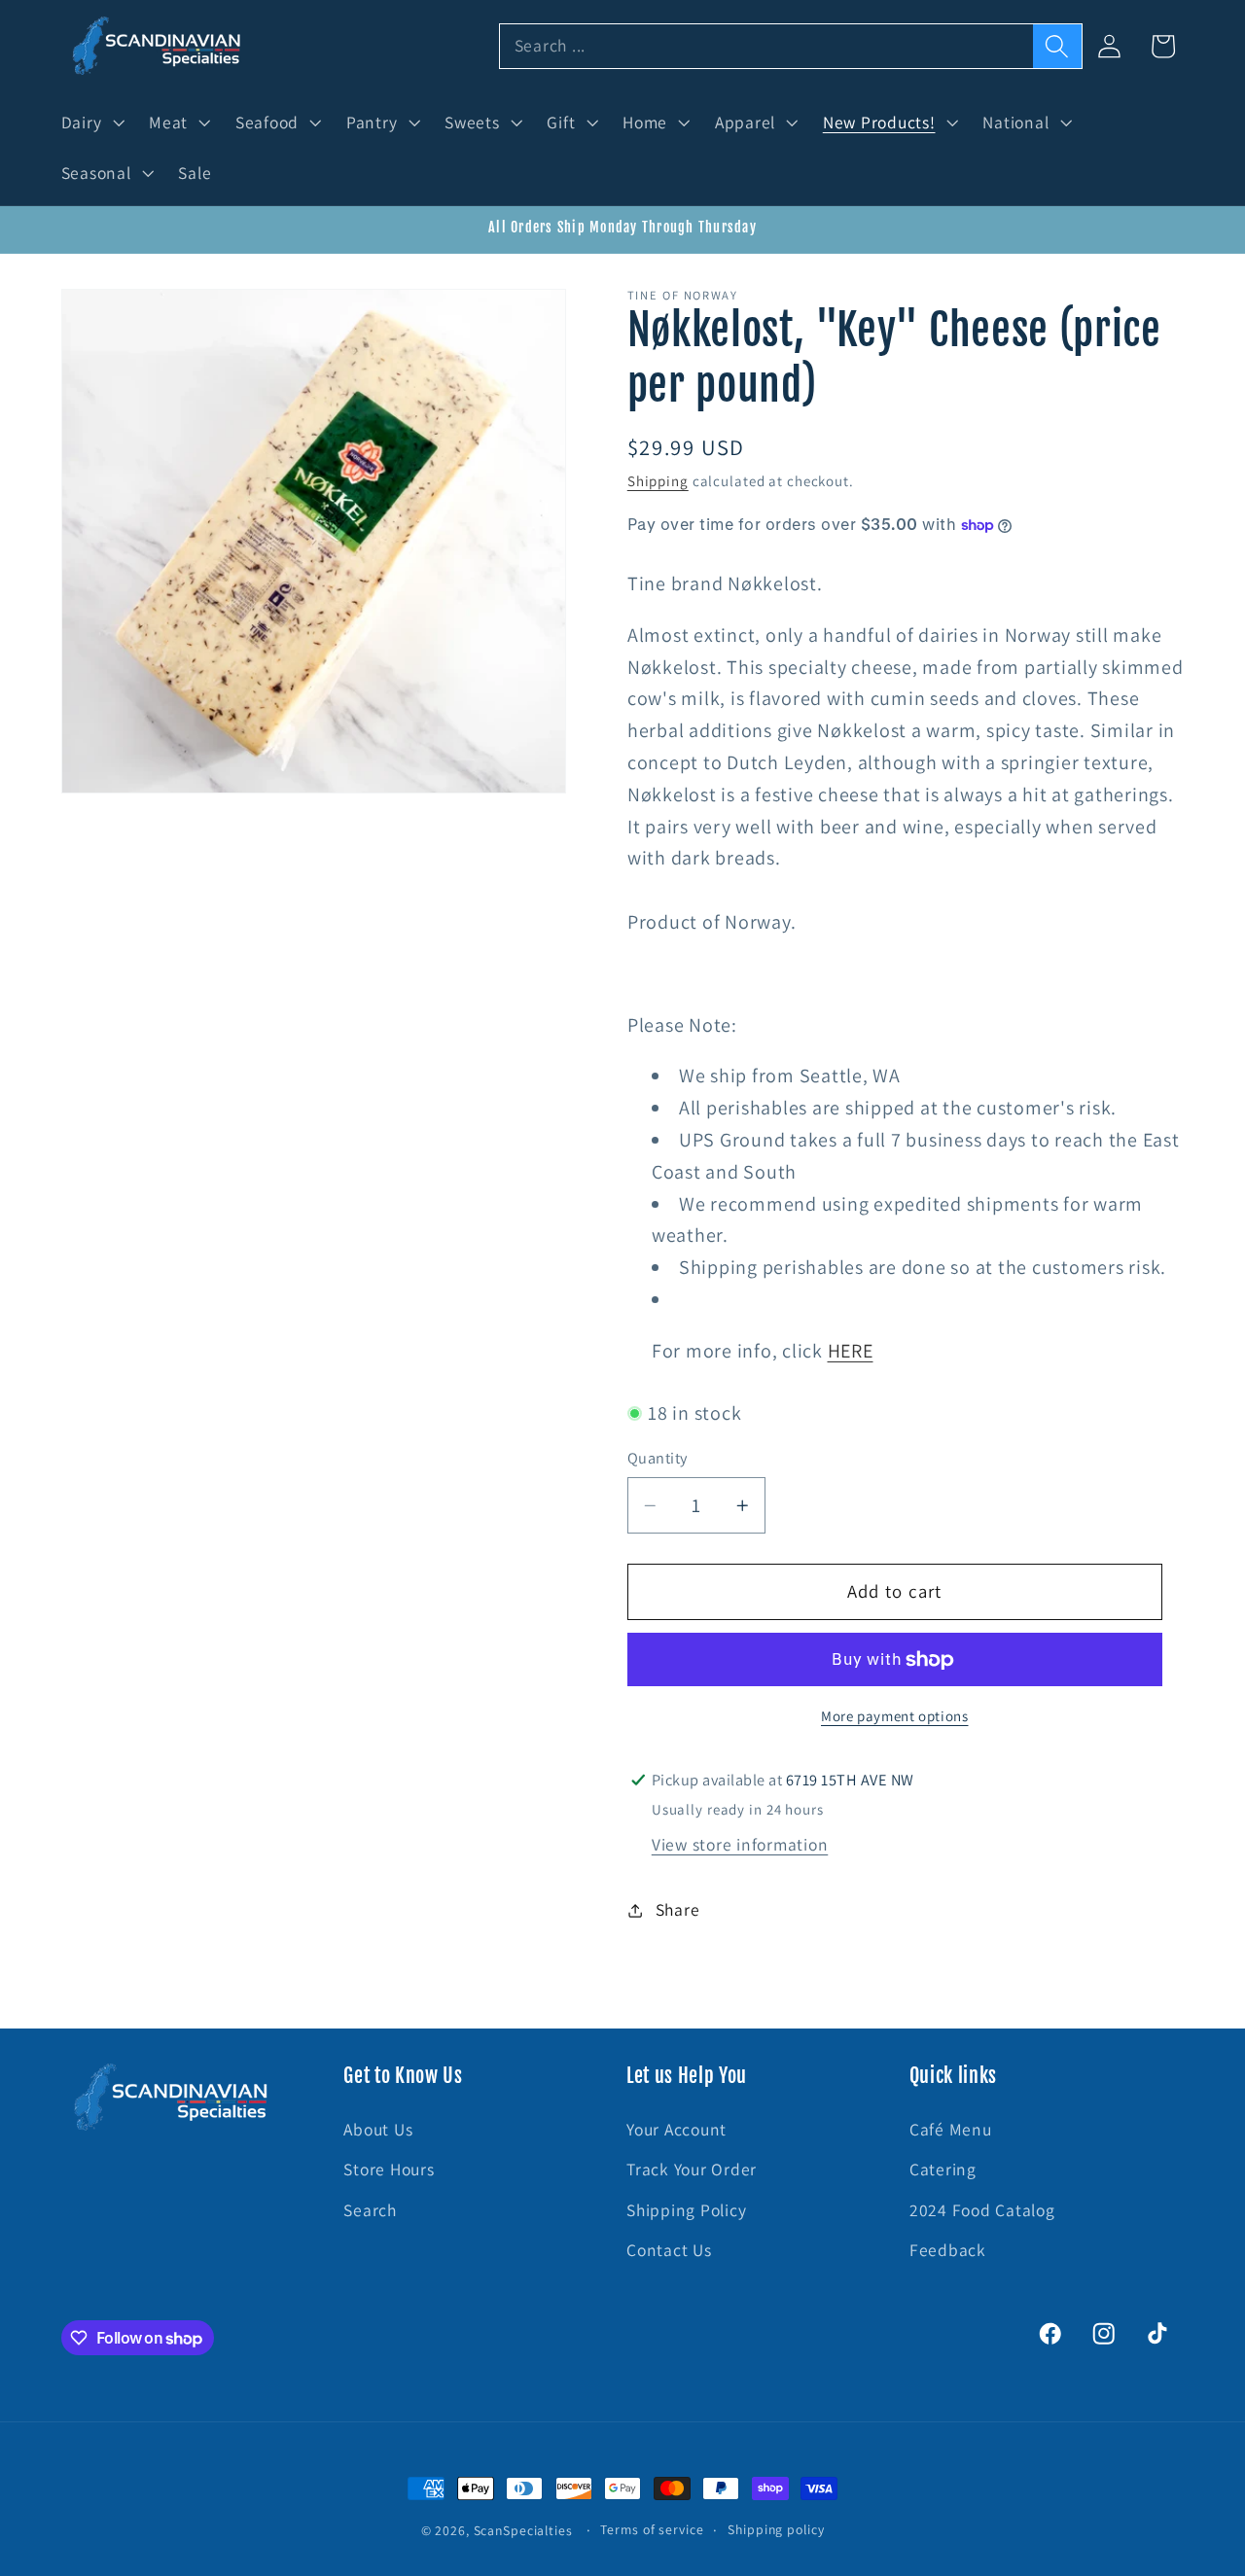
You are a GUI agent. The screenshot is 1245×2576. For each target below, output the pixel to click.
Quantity (658, 1459)
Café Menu (951, 2129)
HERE (851, 1351)
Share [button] (678, 1909)
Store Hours (389, 2169)
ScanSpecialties (523, 2530)
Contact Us (669, 2250)
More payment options (895, 1716)
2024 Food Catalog (982, 2210)
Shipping (658, 481)
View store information (740, 1844)
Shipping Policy (686, 2210)
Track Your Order (692, 2169)
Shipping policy (776, 2529)
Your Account (676, 2129)
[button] (91, 123)
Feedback (948, 2250)
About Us (378, 2129)
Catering (943, 2169)
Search (370, 2210)
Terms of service (652, 2529)
